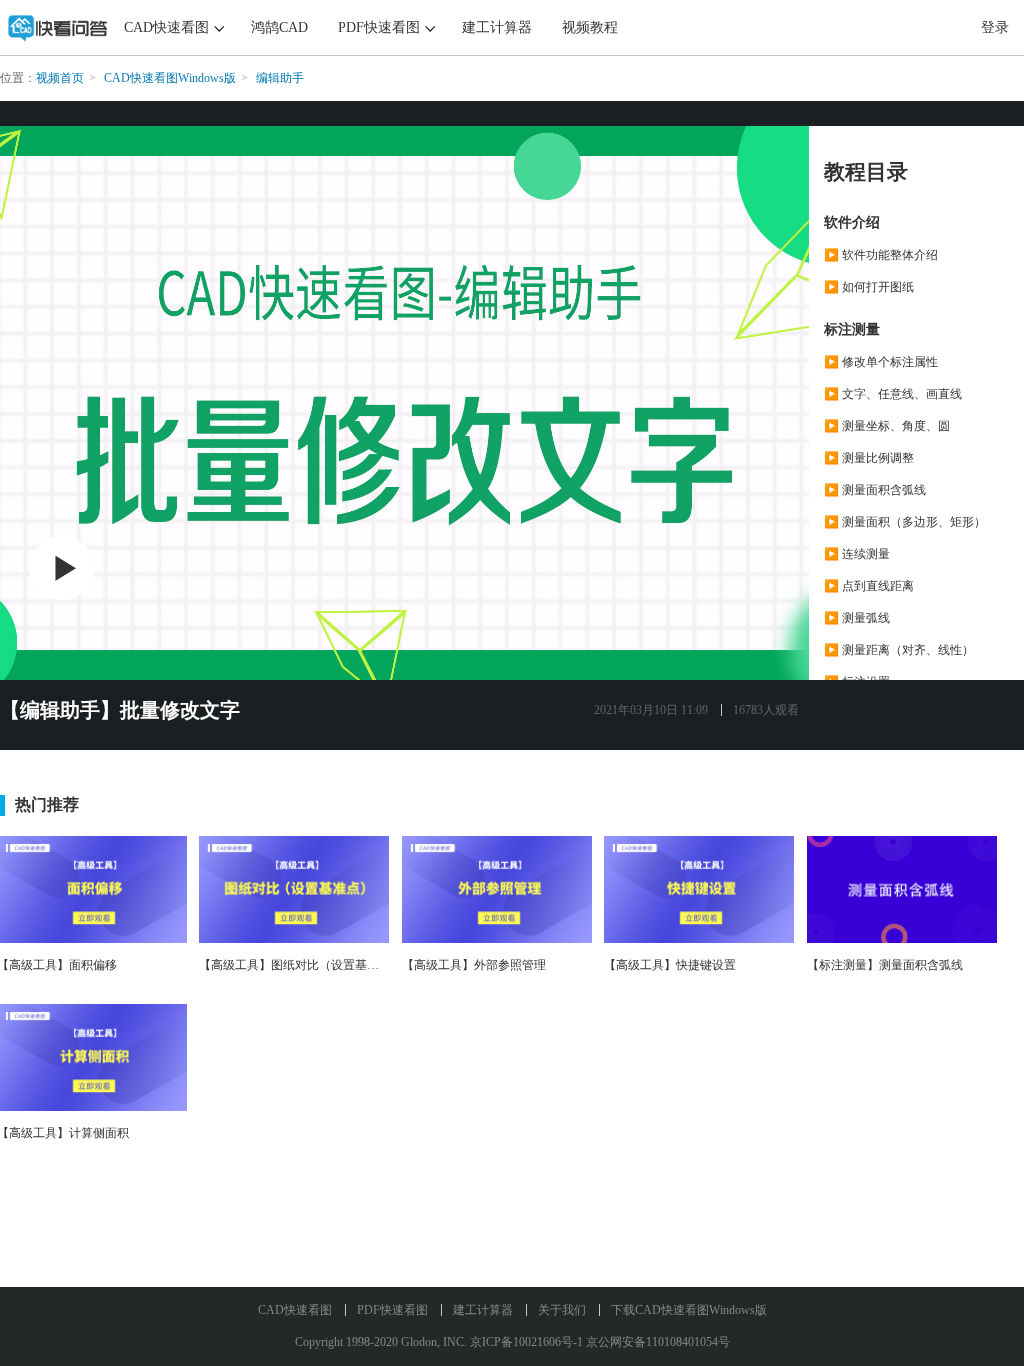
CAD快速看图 (166, 27)
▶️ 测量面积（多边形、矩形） (905, 522)
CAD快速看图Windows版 (170, 78)
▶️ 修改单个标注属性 (881, 362)
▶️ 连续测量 (857, 554)
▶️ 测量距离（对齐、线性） (899, 650)
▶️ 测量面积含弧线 (875, 490)
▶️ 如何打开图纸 (869, 287)
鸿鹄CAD (279, 27)
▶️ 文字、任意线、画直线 (893, 394)
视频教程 (590, 27)
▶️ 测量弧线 (857, 618)
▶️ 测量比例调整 (869, 458)
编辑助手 (280, 78)
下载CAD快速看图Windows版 (689, 1310)
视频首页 (60, 78)
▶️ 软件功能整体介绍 (881, 255)
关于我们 (562, 1310)
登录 (995, 27)
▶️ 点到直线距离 (869, 586)
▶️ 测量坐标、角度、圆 (887, 426)
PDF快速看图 (379, 27)
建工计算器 (497, 27)
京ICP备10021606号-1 (526, 1342)
